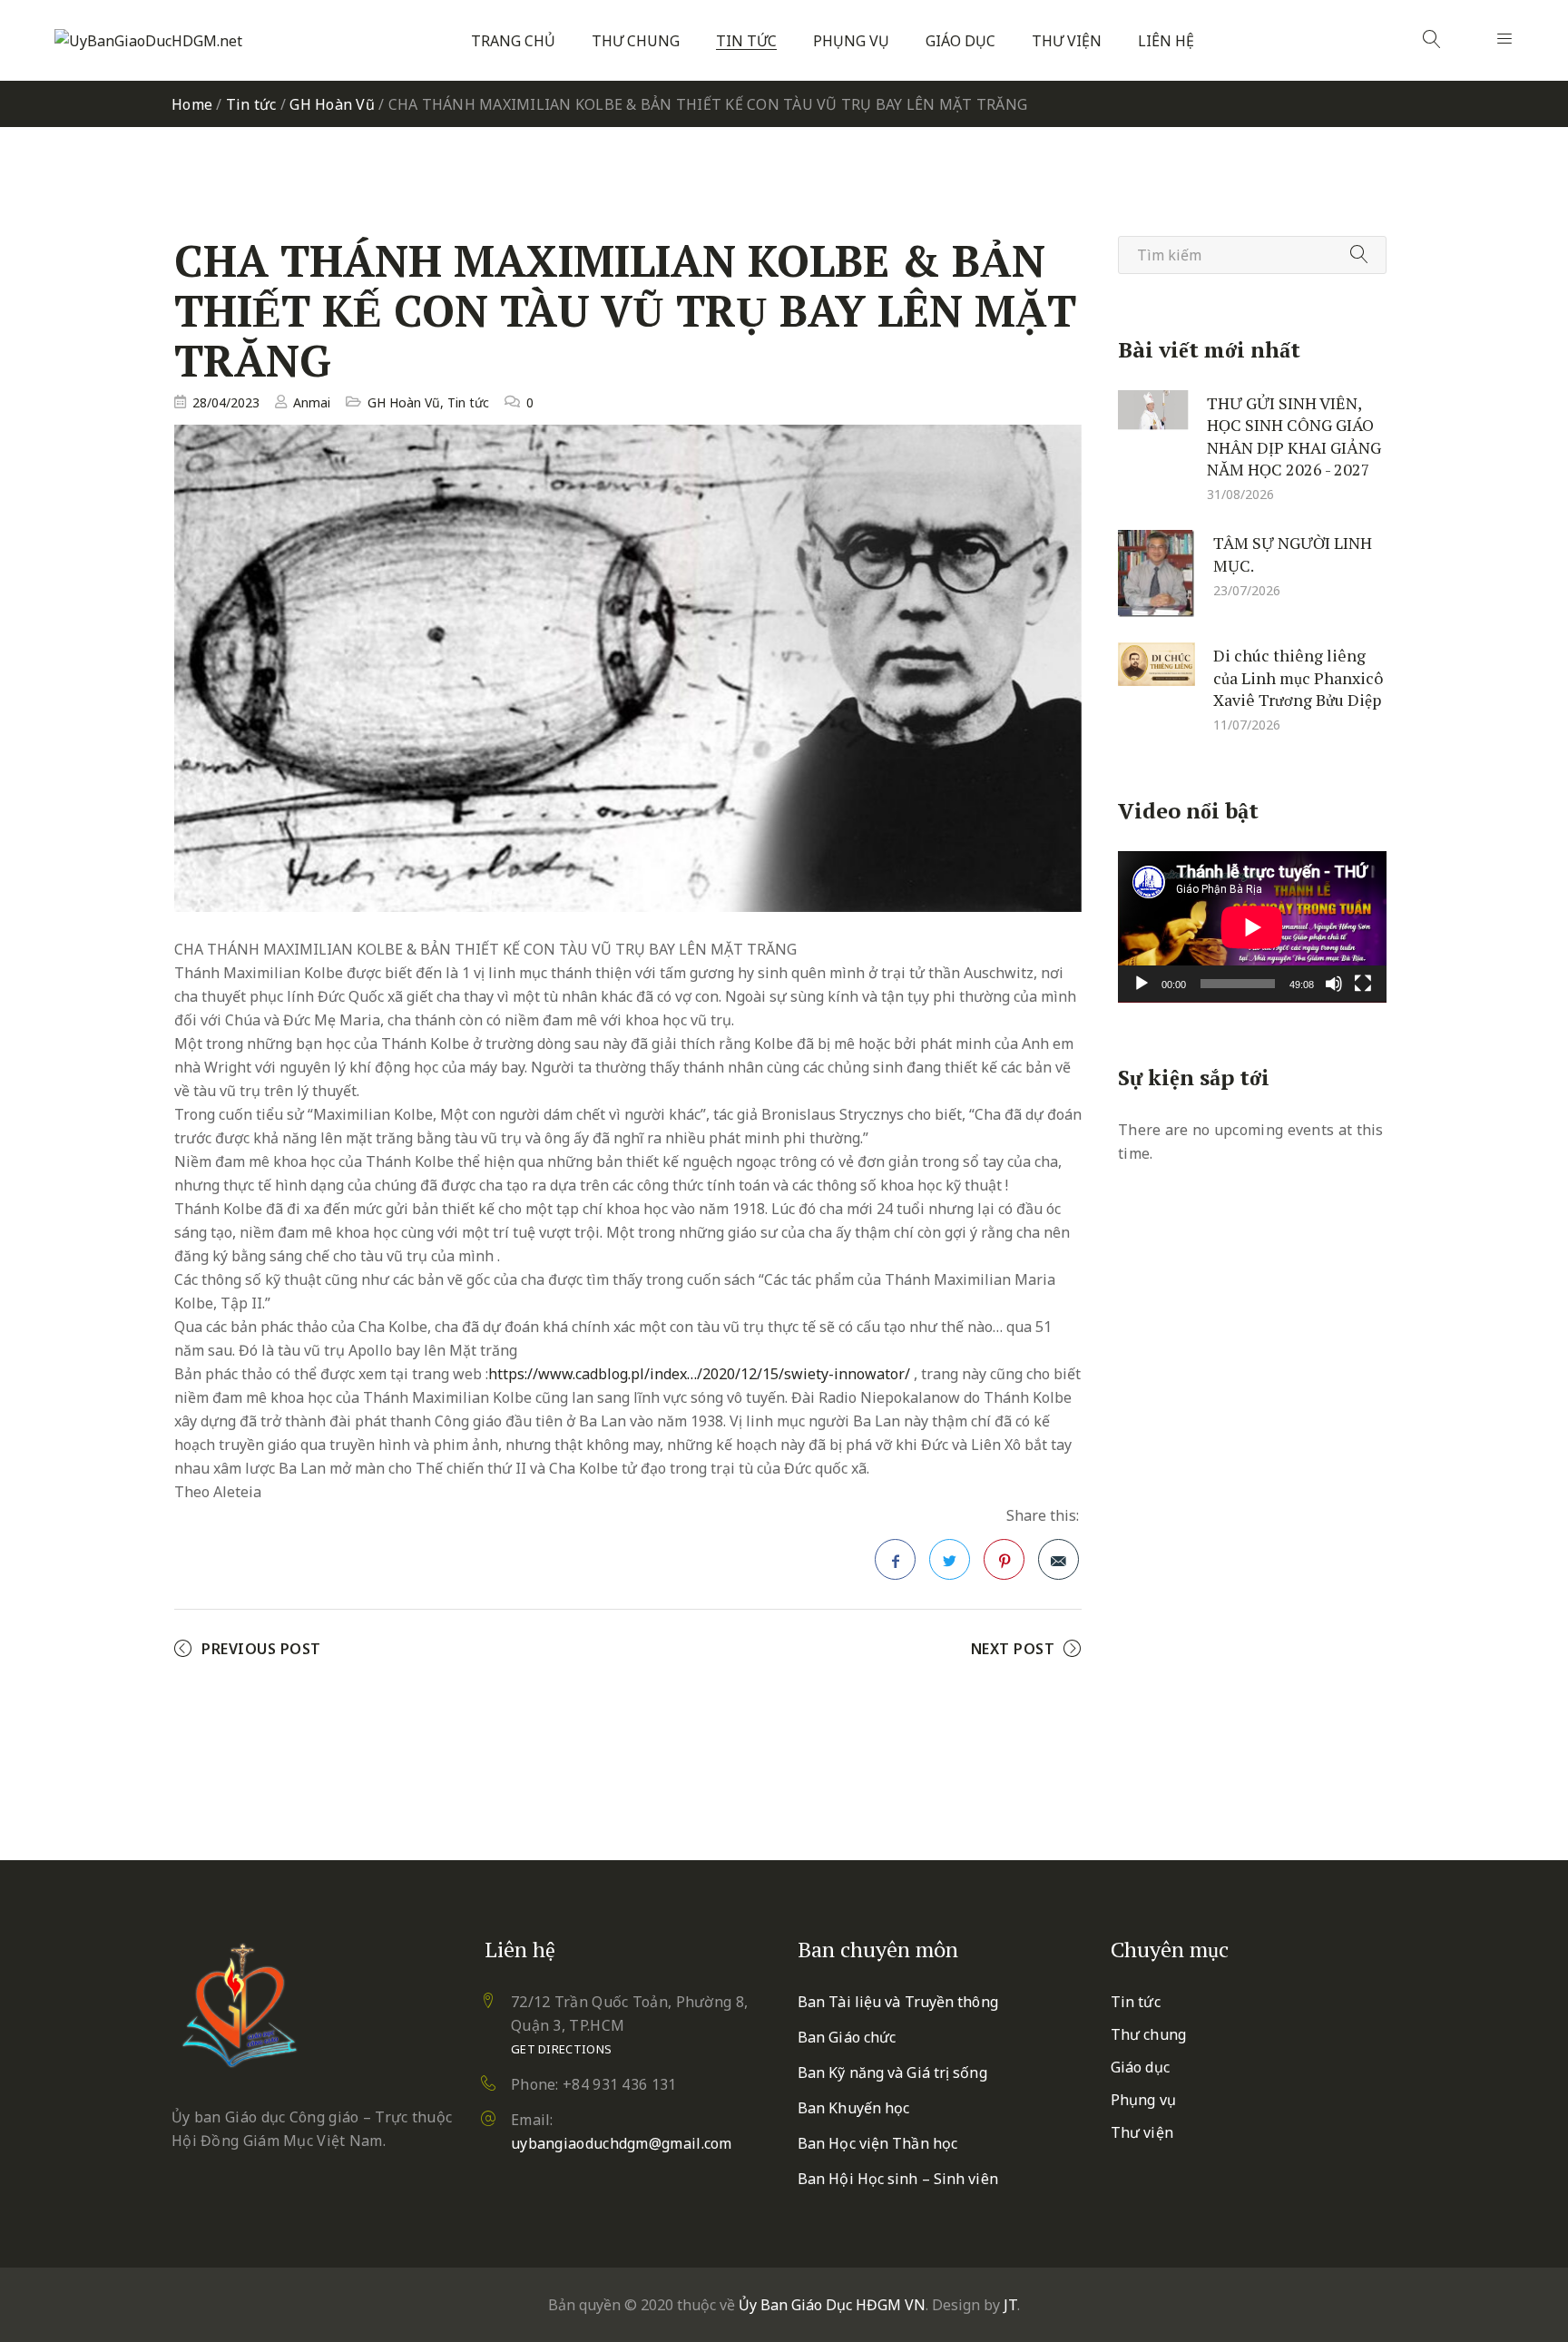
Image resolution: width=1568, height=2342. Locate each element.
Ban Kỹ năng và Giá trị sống (892, 2073)
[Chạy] (1142, 984)
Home (192, 104)
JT (1010, 2305)
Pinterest (1004, 1559)
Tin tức (746, 41)
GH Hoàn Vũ (332, 104)
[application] (1252, 927)
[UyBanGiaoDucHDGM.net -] (148, 41)
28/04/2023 (226, 402)
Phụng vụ (851, 41)
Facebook (895, 1559)
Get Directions (561, 2049)
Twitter (950, 1559)
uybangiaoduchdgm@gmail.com (622, 2143)
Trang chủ (513, 41)
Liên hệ (1166, 41)
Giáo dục (960, 41)
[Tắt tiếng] (1334, 984)
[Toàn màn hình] (1363, 984)
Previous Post (261, 1649)
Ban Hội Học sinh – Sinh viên (898, 2179)
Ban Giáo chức (847, 2037)
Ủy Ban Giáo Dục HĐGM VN (832, 2305)
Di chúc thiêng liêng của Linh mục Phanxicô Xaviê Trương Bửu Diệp (1298, 677)
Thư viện (1067, 41)
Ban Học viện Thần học (877, 2143)
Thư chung (636, 41)
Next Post (1013, 1649)
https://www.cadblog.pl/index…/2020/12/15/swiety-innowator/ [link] (699, 1374)
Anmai (312, 402)
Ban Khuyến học (853, 2108)
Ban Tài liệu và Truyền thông (898, 2002)
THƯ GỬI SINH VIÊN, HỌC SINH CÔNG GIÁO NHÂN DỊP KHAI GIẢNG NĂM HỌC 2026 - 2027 (1294, 436)
